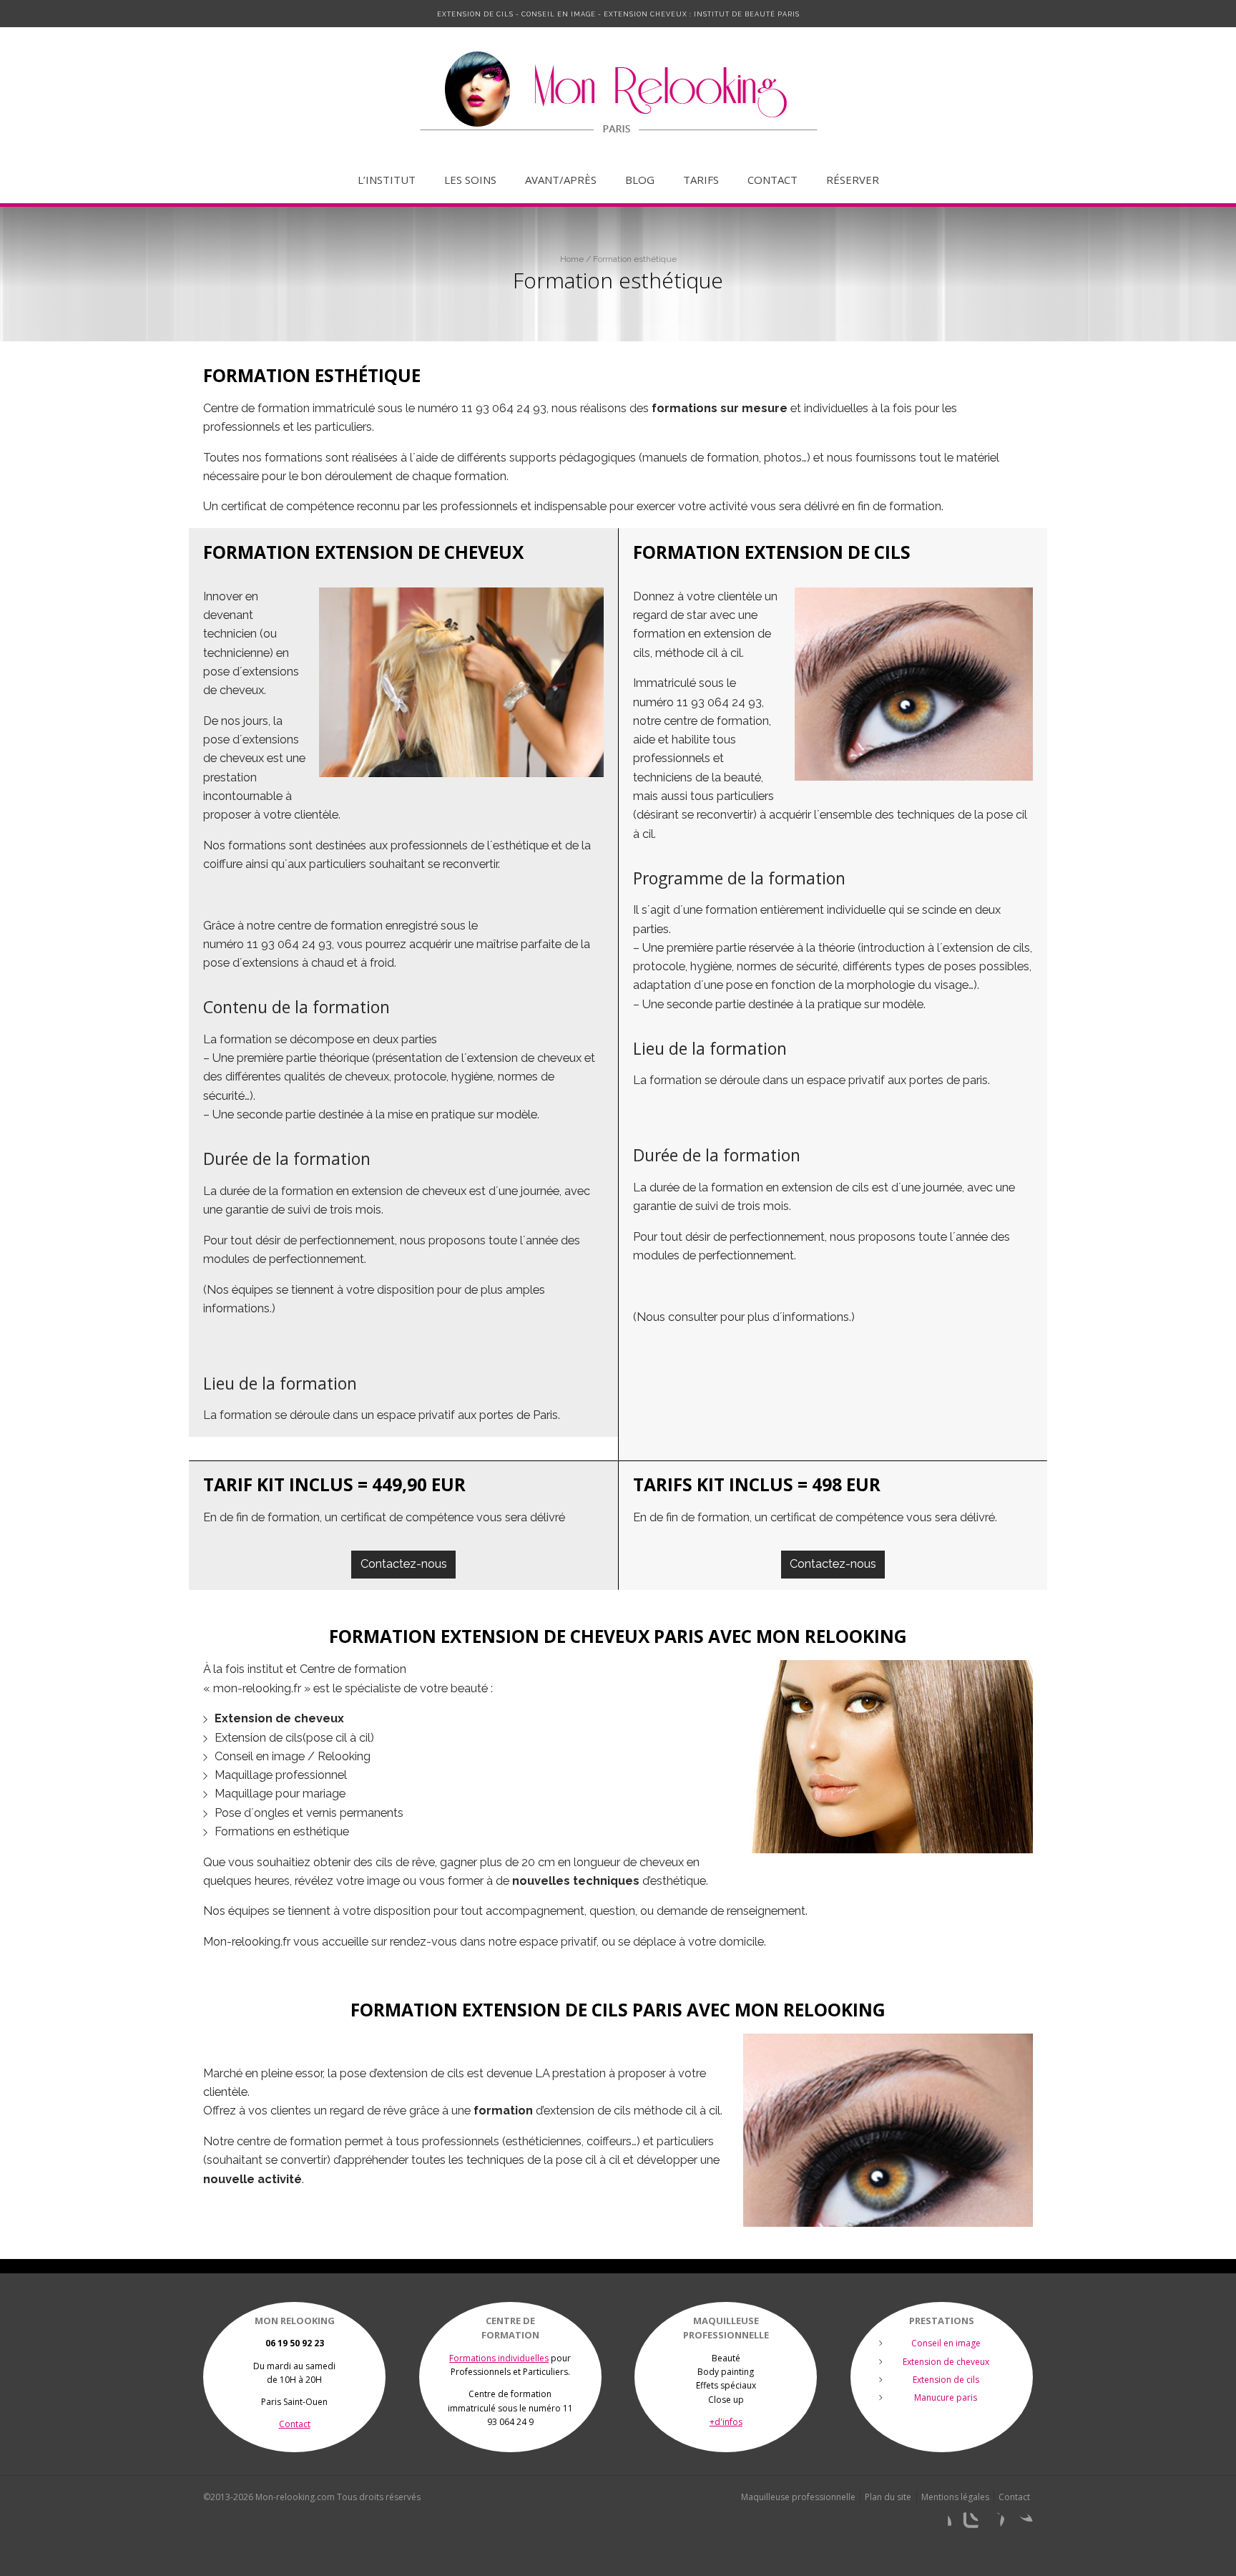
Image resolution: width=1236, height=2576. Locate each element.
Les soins (470, 180)
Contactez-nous (404, 1564)
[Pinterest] (994, 2524)
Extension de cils (946, 2380)
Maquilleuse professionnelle (798, 2497)
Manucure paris (946, 2397)
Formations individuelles (499, 2358)
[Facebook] (940, 2524)
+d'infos (726, 2422)
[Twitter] (1021, 2524)
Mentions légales (955, 2497)
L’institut (387, 180)
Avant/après (561, 180)
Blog (640, 180)
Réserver (853, 180)
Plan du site (888, 2497)
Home (572, 259)
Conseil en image (946, 2343)
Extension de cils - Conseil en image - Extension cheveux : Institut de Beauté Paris (618, 14)
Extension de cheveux (946, 2362)
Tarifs (701, 180)
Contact (772, 180)
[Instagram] (967, 2524)
